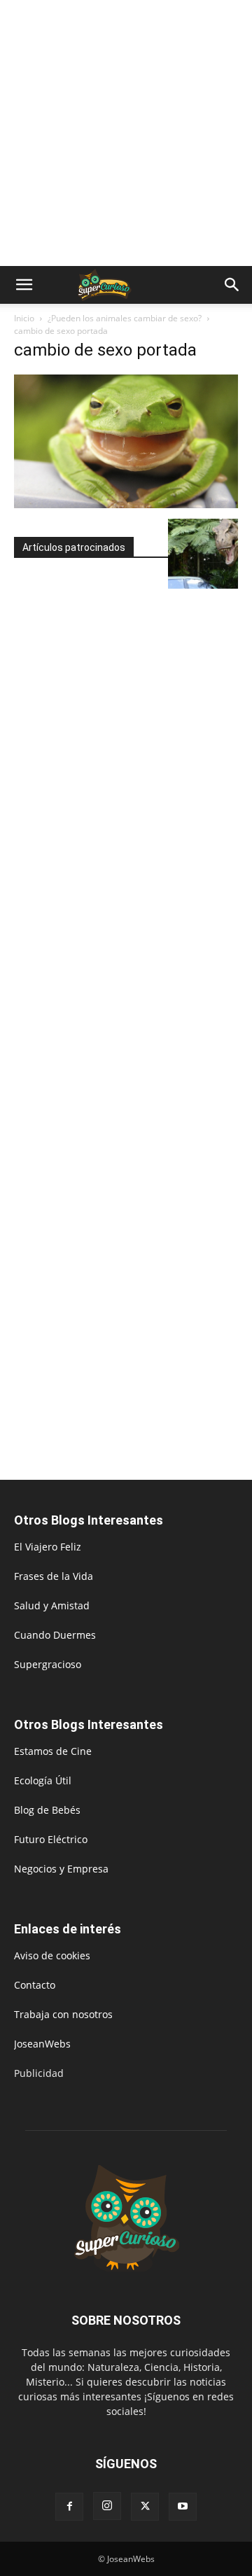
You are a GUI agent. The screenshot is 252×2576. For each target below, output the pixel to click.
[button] (24, 285)
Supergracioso (48, 1664)
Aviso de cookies (52, 1955)
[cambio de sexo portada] (126, 504)
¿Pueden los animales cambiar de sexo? (125, 318)
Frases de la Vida (54, 1576)
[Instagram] (107, 2506)
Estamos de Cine (53, 1751)
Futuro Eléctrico (51, 1839)
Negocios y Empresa (61, 1869)
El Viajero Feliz (48, 1547)
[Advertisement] (126, 133)
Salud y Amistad (52, 1605)
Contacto (35, 1985)
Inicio (24, 318)
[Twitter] (145, 2507)
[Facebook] (69, 2507)
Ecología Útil (43, 1780)
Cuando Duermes (55, 1635)
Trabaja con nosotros (63, 2014)
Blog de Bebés (47, 1810)
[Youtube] (183, 2507)
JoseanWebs (42, 2044)
